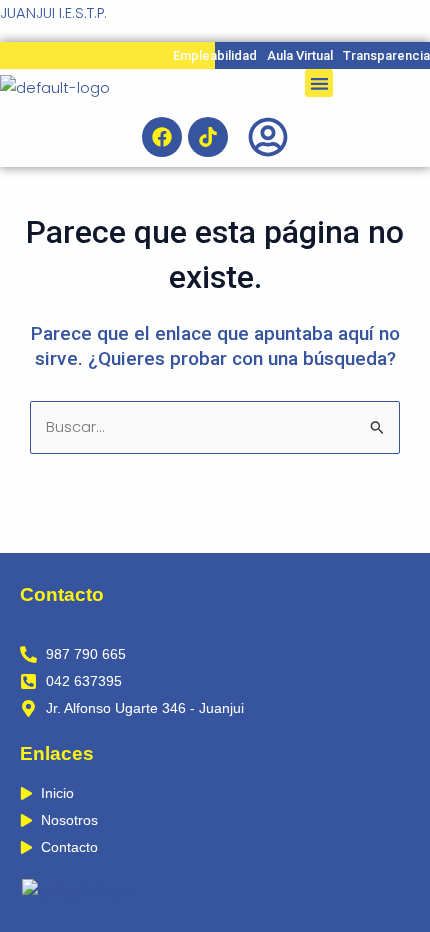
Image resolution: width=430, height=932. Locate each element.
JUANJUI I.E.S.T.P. (53, 13)
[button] (319, 83)
